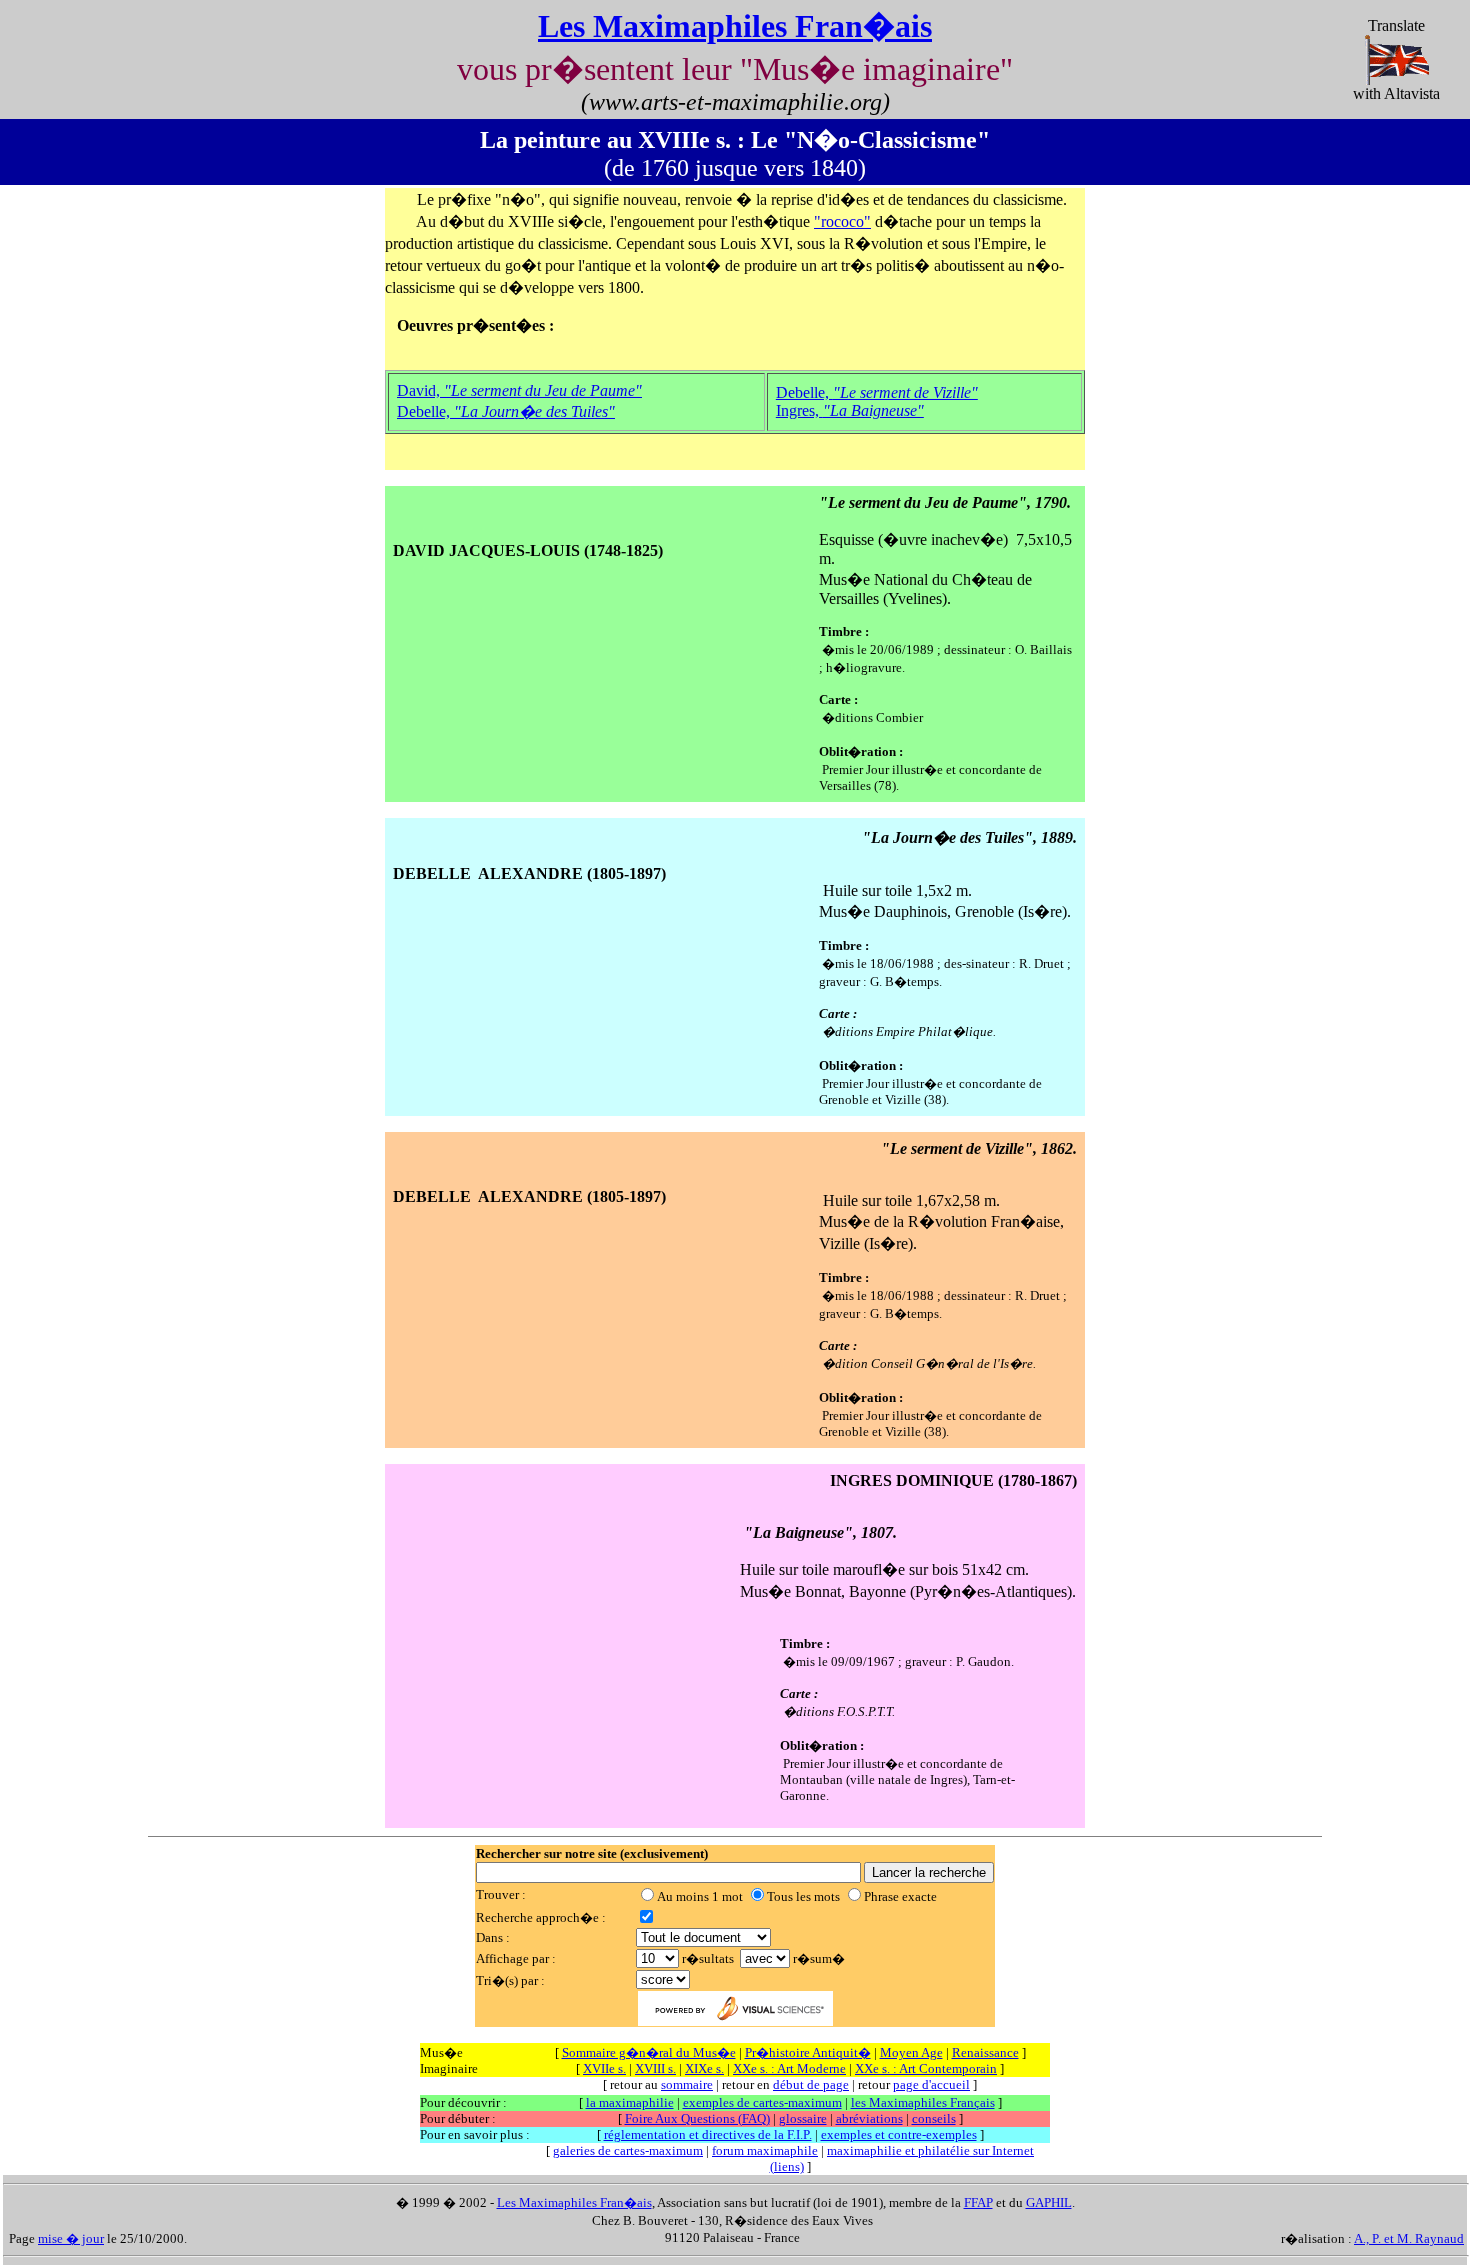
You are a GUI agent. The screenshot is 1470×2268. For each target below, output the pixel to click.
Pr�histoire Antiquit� (808, 2052)
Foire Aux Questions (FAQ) (697, 2118)
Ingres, (850, 410)
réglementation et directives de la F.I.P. (708, 2134)
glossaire (803, 2118)
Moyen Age (911, 2052)
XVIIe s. (604, 2068)
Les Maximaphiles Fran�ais (735, 26)
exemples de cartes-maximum (762, 2102)
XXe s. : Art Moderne (789, 2068)
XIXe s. (704, 2068)
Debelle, (506, 411)
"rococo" (842, 221)
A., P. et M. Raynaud (1409, 2238)
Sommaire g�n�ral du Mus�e (649, 2052)
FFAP (978, 2202)
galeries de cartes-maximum (628, 2150)
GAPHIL (1049, 2202)
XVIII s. (655, 2068)
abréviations (869, 2118)
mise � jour (71, 2238)
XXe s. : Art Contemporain (926, 2068)
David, (519, 390)
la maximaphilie (630, 2102)
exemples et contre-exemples (899, 2134)
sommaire (687, 2084)
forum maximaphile (765, 2150)
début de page (811, 2084)
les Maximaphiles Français (923, 2102)
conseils (934, 2118)
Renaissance (985, 2052)
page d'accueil (931, 2084)
